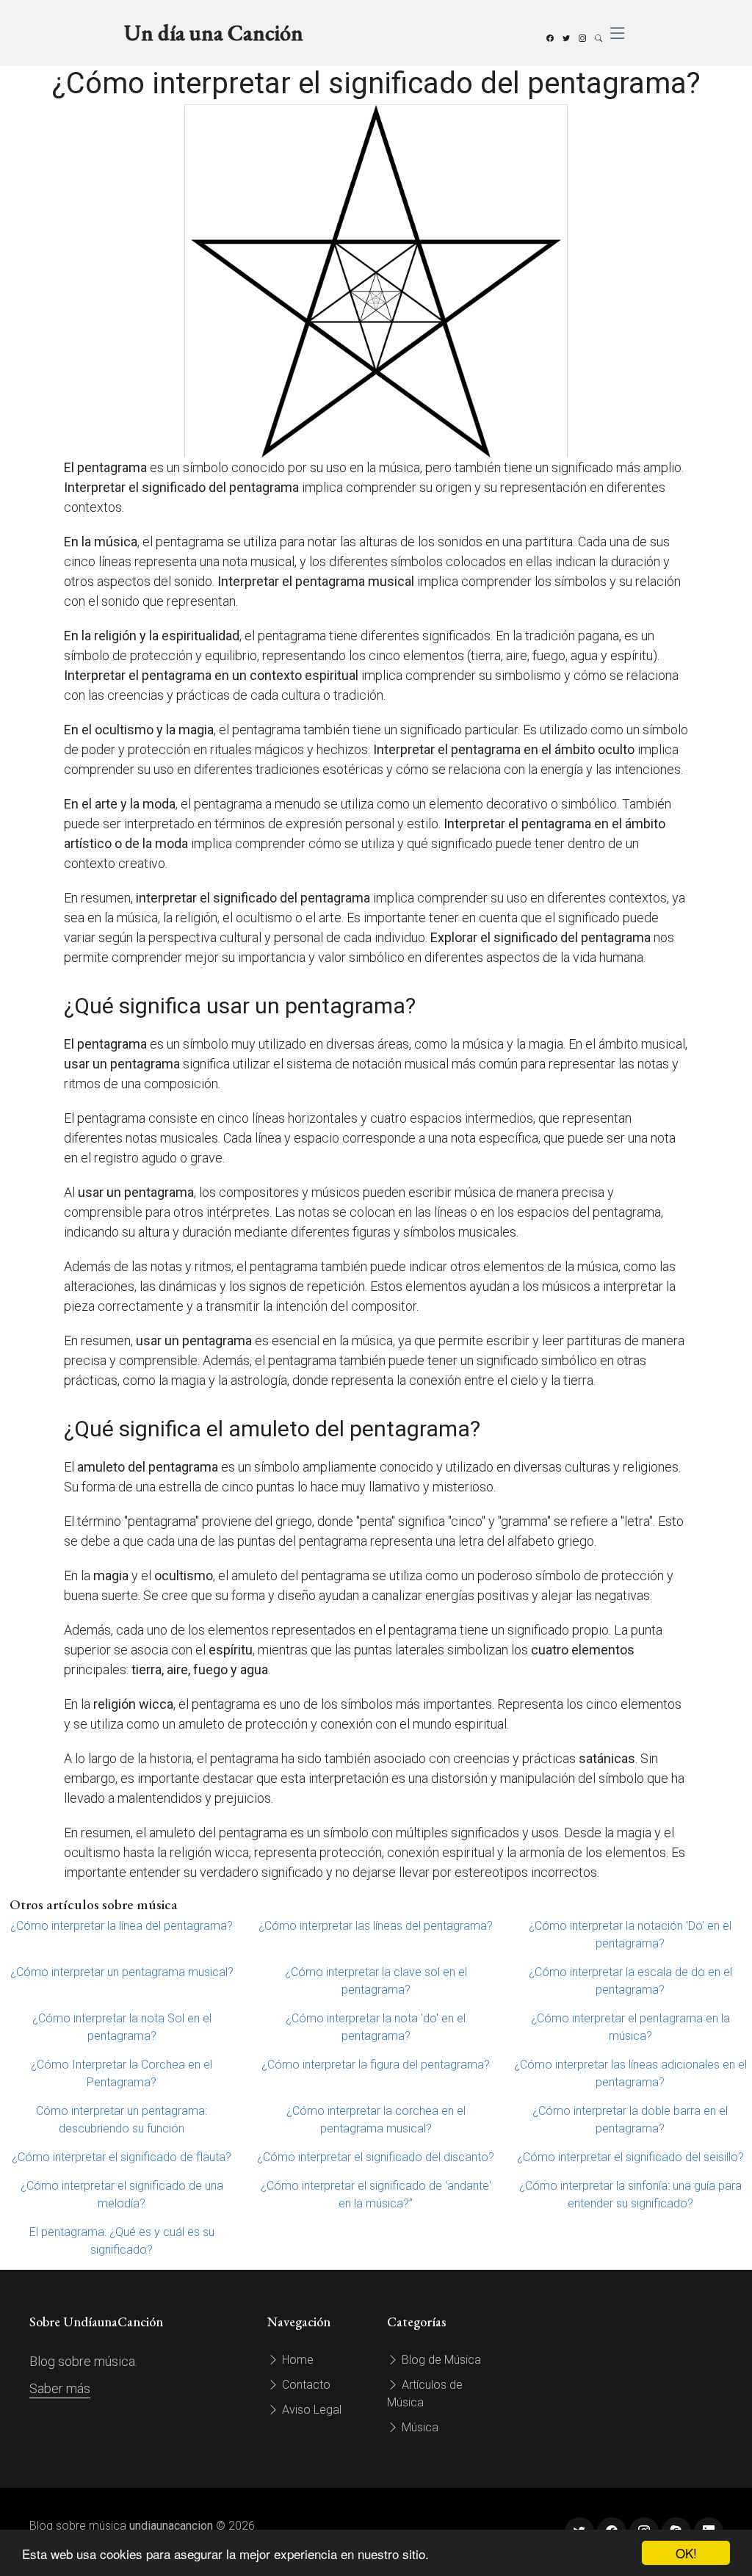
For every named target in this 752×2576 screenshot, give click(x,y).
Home (296, 2360)
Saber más (60, 2388)
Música (419, 2427)
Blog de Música (440, 2360)
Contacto (305, 2385)
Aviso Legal (310, 2410)
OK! (686, 2553)
